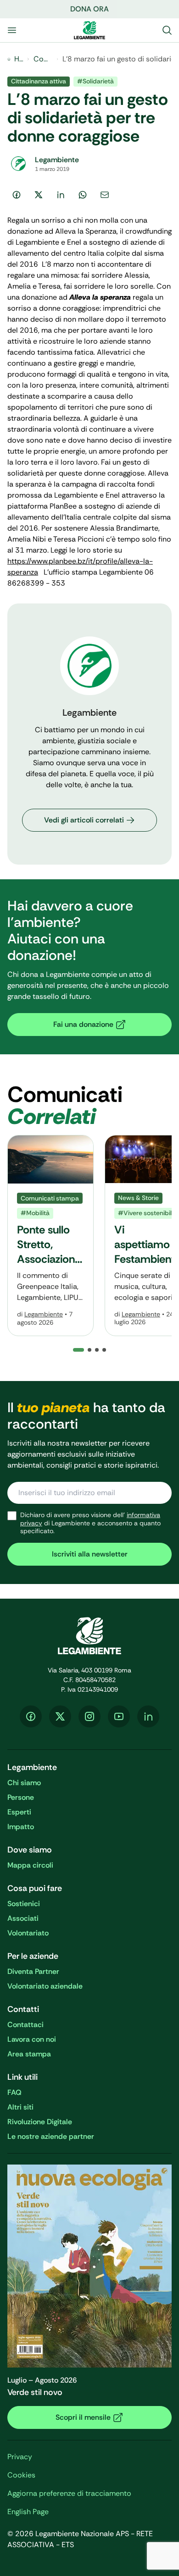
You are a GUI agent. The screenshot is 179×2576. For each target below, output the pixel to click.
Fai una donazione (83, 1024)
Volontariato (28, 1933)
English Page (28, 2512)
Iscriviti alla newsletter (90, 1554)
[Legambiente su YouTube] (119, 1716)
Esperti (19, 1812)
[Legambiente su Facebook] (31, 1716)
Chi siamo (24, 1783)
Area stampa (29, 2054)
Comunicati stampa (43, 59)
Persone (21, 1797)
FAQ (14, 2092)
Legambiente (44, 1314)
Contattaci (25, 2025)
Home (19, 59)
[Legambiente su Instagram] (89, 1716)
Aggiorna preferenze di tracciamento (69, 2493)
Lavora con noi (32, 2039)
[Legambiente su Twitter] (60, 1716)
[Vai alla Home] (89, 30)
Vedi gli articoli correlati (84, 820)
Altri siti (20, 2107)
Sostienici (24, 1904)
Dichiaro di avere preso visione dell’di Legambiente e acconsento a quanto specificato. (90, 1523)
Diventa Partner (33, 1971)
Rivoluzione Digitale (40, 2122)
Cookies (21, 2475)
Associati (23, 1918)
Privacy (20, 2457)
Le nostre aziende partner (51, 2136)
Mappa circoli (30, 1865)
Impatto (21, 1827)
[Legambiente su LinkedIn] (148, 1716)
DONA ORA (89, 9)
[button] (89, 1350)
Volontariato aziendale (45, 1986)
